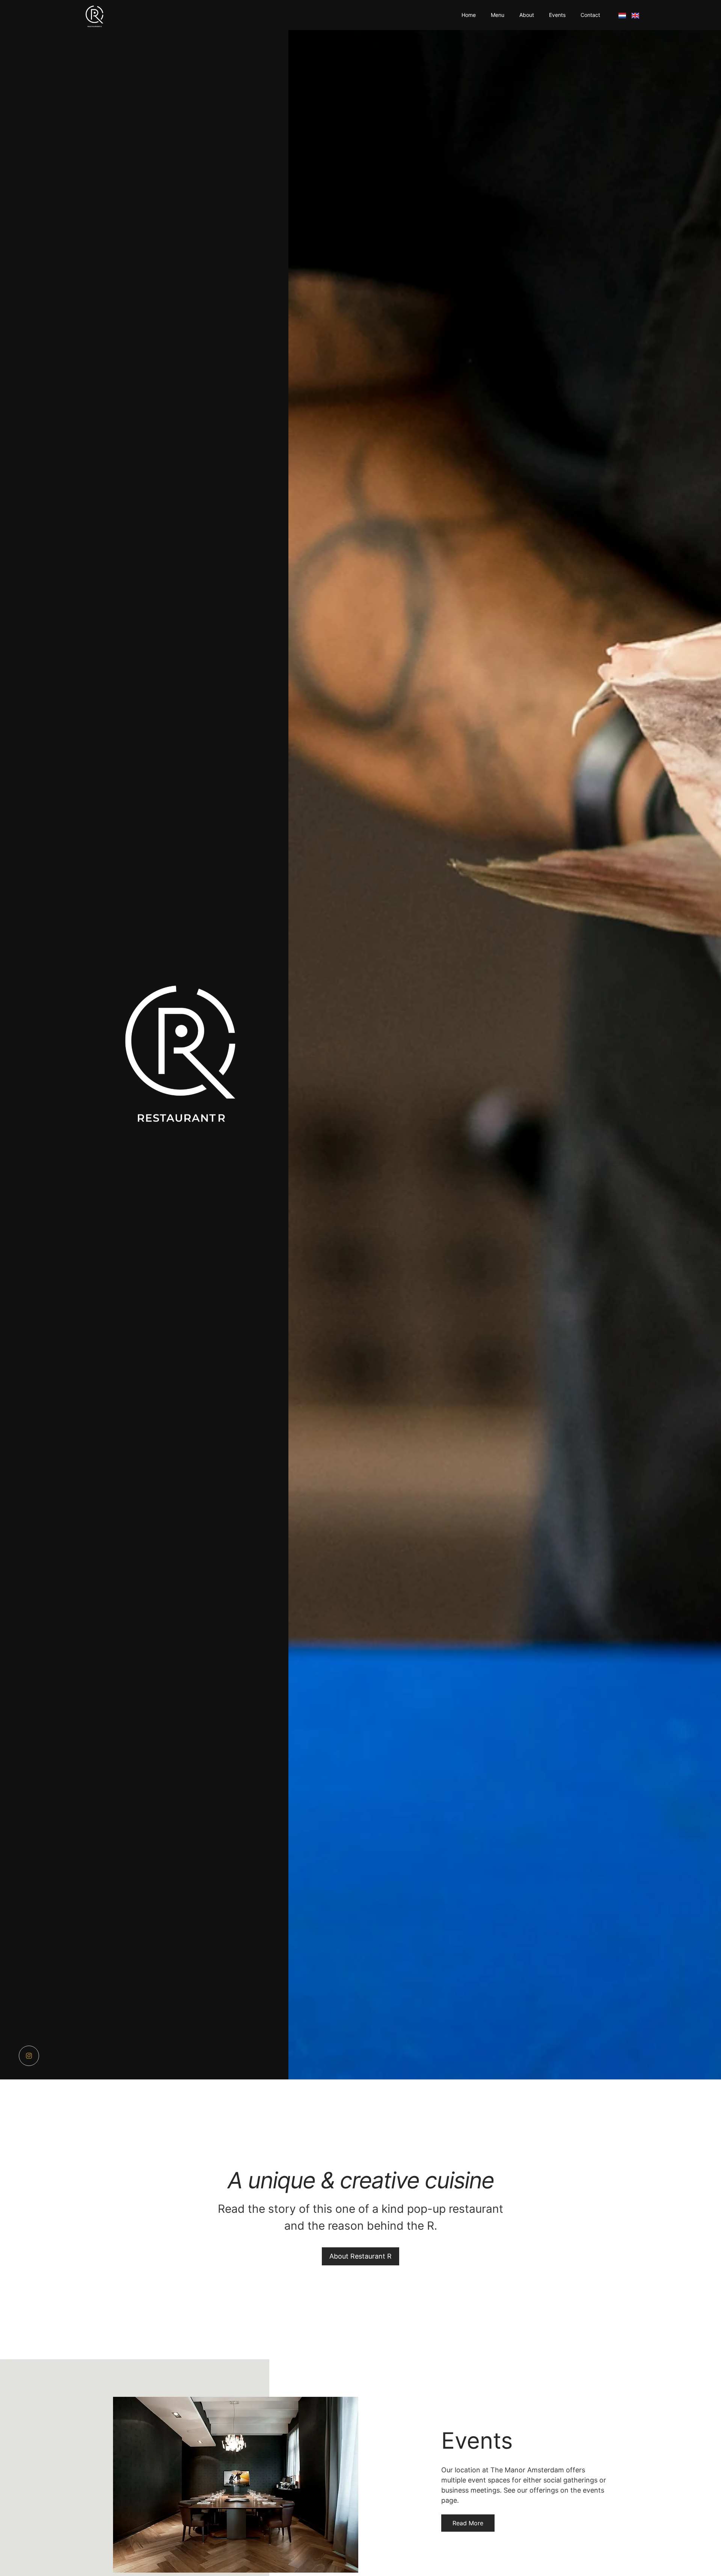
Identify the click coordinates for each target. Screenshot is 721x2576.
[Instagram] (29, 2056)
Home (469, 15)
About (527, 15)
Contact (590, 15)
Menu (498, 15)
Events (557, 15)
